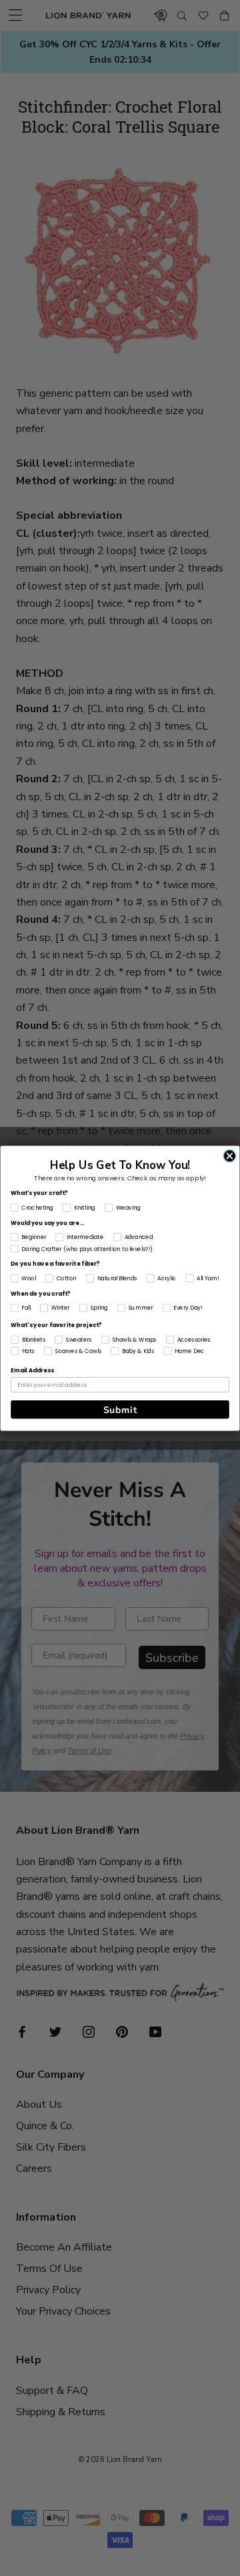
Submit (120, 1409)
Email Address (32, 1370)
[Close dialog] (230, 1155)
